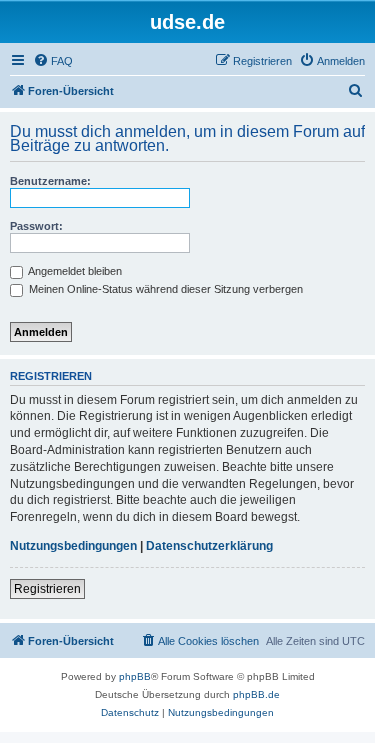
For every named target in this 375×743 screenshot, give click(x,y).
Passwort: (36, 226)
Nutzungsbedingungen (73, 546)
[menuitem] (53, 61)
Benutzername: (50, 181)
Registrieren (47, 589)
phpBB (135, 676)
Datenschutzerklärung (209, 546)
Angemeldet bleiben (74, 271)
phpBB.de (256, 694)
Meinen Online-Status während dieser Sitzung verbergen (164, 289)
